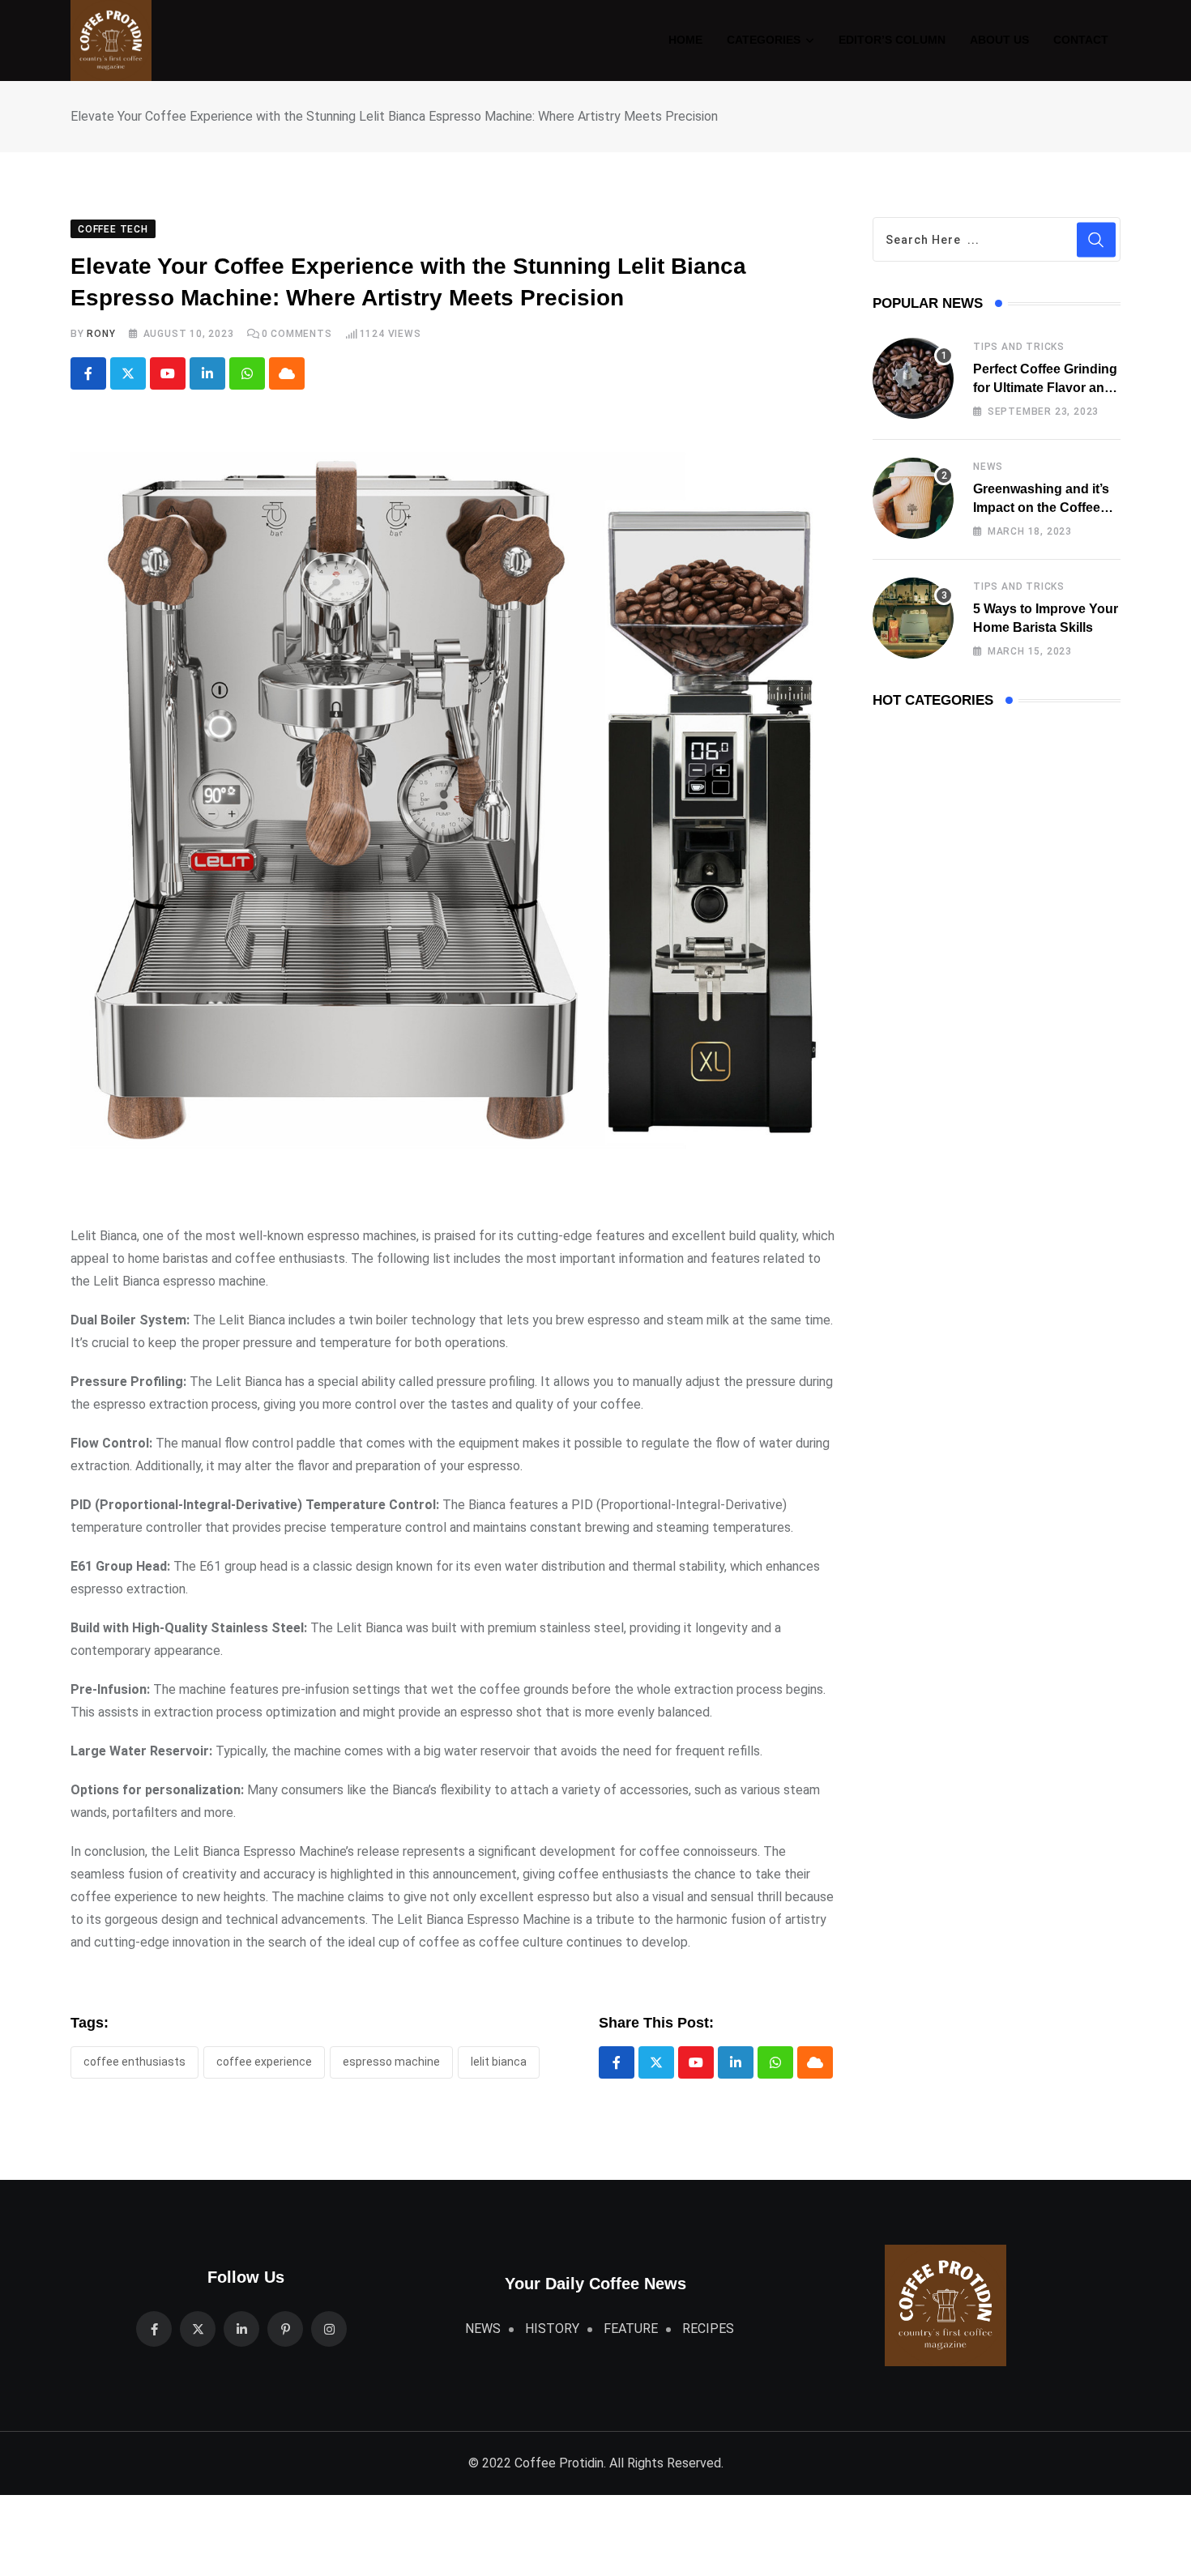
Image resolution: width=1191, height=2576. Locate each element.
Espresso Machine (391, 2062)
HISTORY (552, 2329)
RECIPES (708, 2329)
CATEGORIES (764, 40)
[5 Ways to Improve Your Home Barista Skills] (913, 618)
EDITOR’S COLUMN (892, 40)
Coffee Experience (264, 2062)
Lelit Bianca (499, 2062)
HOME (685, 40)
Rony (101, 334)
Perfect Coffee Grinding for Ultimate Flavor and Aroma (1045, 387)
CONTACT (1081, 40)
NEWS (988, 467)
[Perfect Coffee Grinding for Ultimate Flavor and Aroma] (913, 378)
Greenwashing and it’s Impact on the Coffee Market (1041, 507)
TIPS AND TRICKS (1019, 347)
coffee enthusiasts (134, 2062)
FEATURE (631, 2329)
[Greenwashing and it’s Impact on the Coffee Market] (913, 498)
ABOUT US (999, 40)
